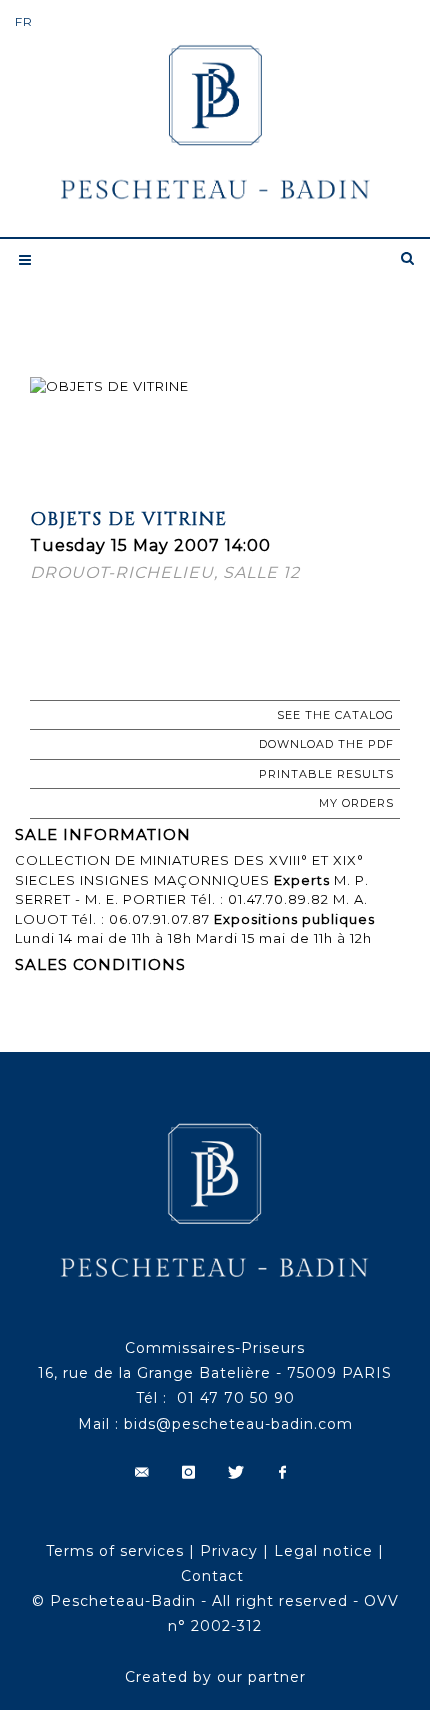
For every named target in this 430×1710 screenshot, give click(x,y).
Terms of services (115, 1551)
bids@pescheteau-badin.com (238, 1424)
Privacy (229, 1551)
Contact (212, 1576)
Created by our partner (215, 1677)
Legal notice (323, 1551)
